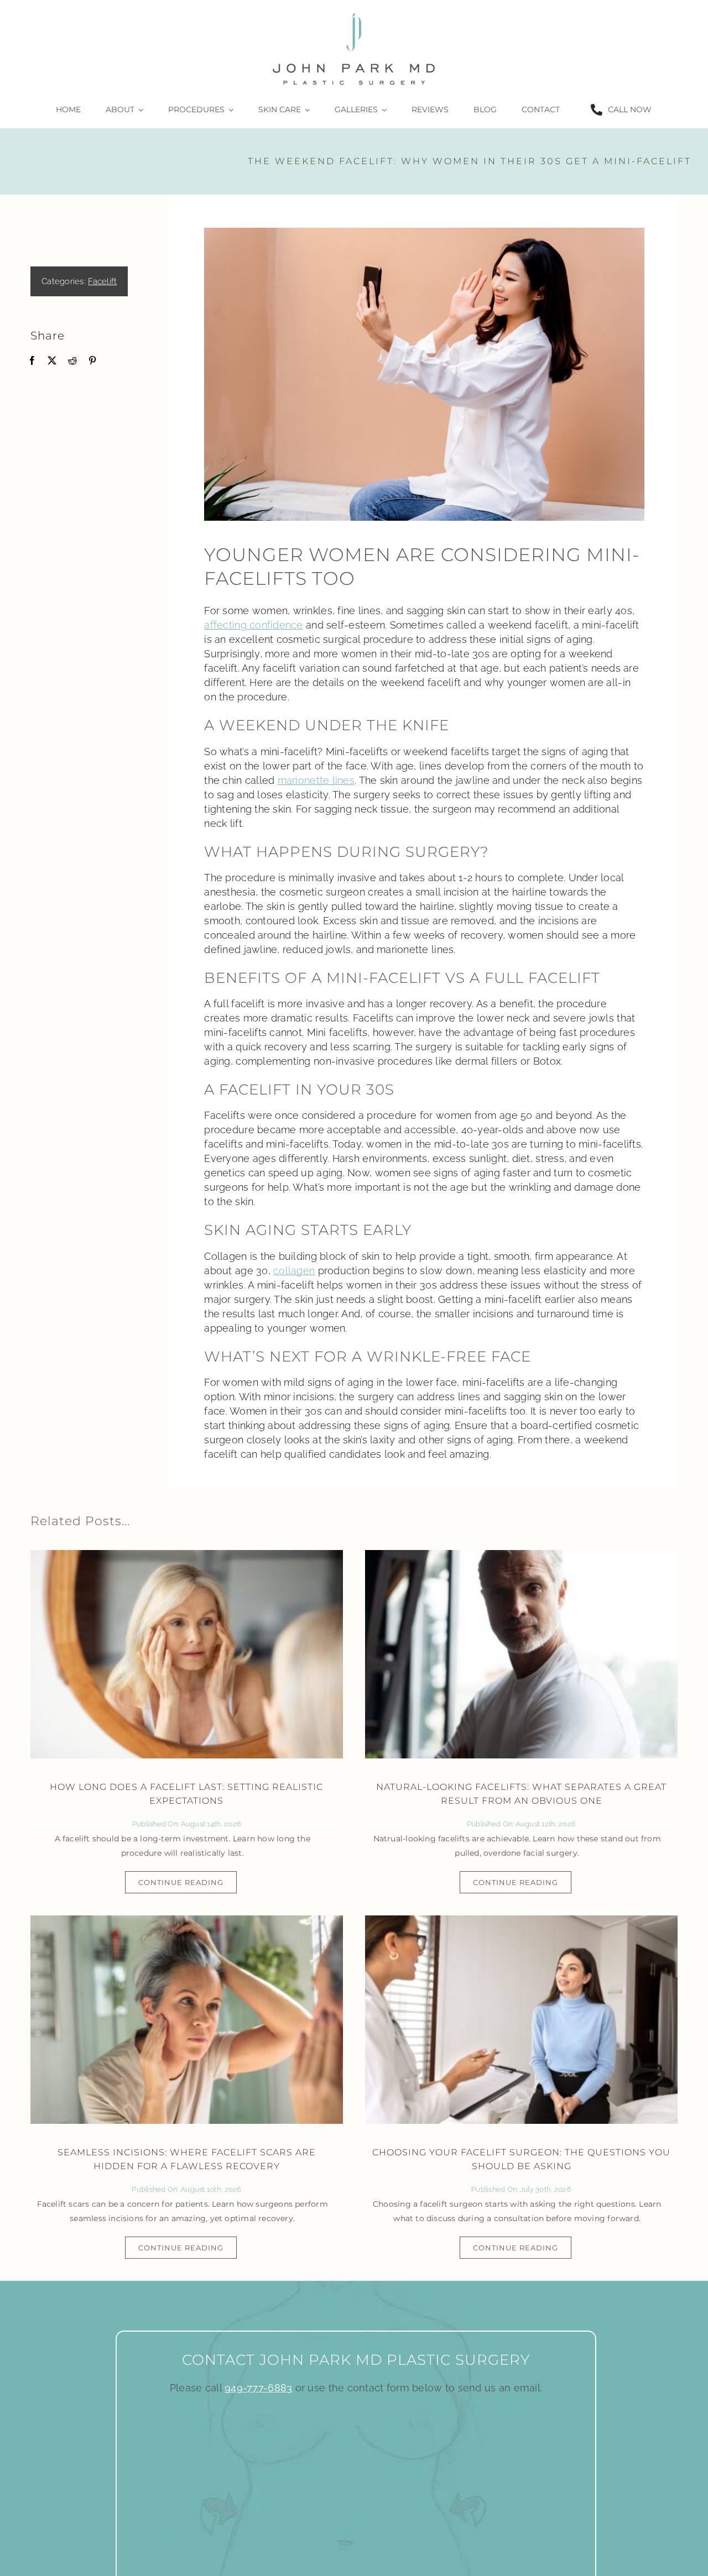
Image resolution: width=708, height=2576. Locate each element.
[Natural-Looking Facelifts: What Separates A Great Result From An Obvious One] (521, 1654)
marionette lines (316, 780)
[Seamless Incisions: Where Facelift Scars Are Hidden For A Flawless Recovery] (187, 2020)
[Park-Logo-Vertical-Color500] (354, 13)
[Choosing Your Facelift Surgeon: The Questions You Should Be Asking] (521, 2020)
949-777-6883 (258, 2388)
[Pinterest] (92, 361)
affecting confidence (253, 625)
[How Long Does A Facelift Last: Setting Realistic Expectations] (187, 1654)
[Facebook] (32, 361)
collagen (294, 1271)
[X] (52, 361)
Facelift (102, 281)
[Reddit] (72, 361)
